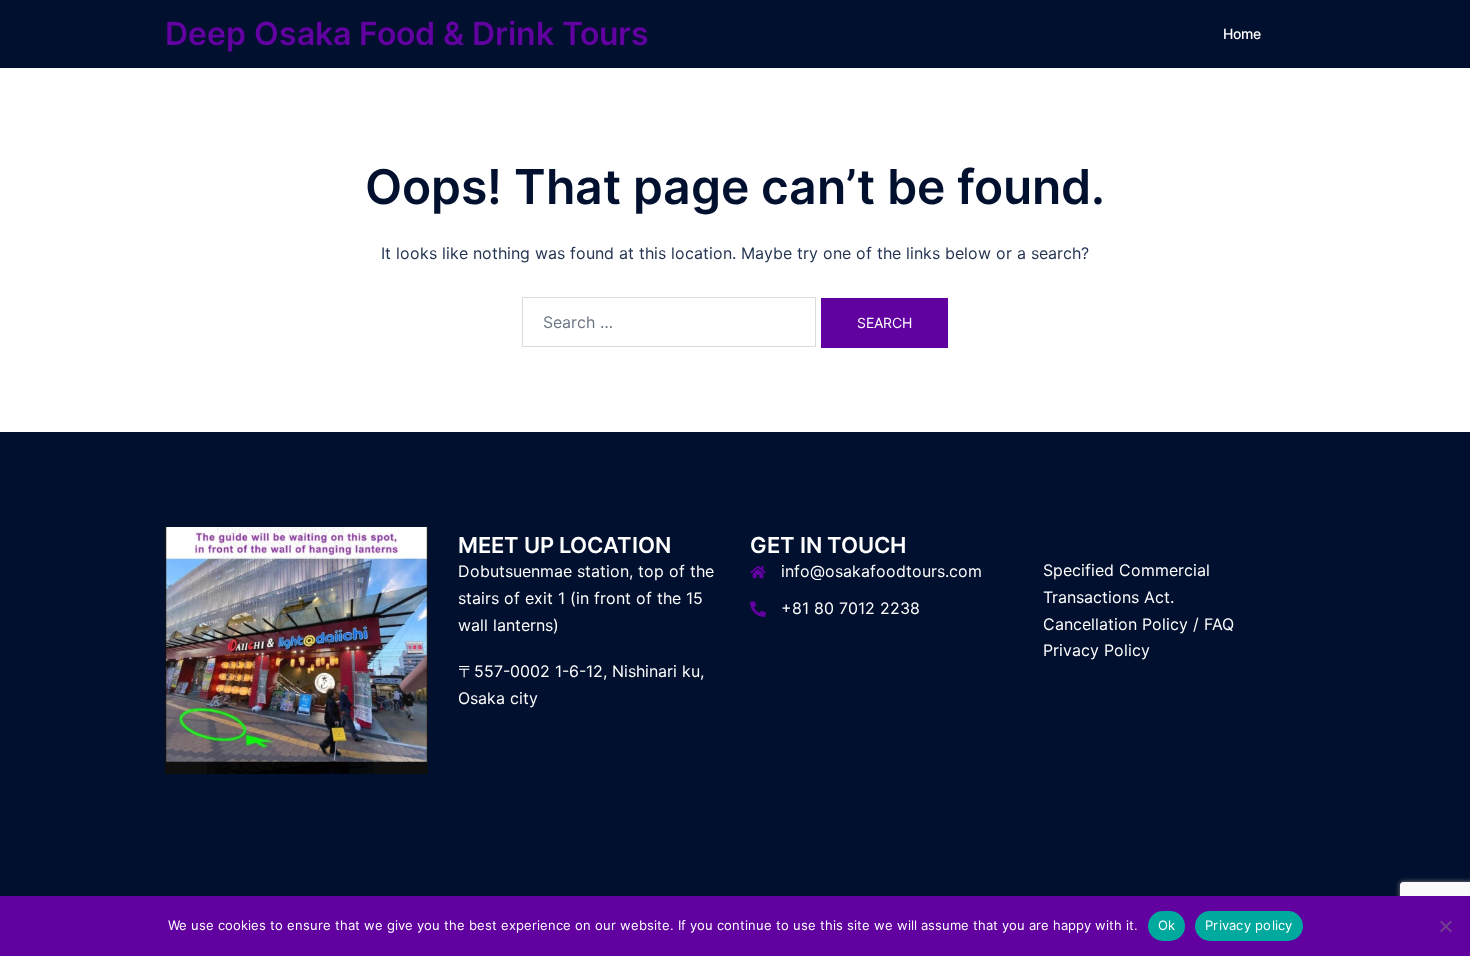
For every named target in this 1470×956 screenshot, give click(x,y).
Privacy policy (1249, 925)
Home (1242, 33)
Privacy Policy (1096, 650)
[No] (1445, 926)
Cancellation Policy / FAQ (1138, 624)
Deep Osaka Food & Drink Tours (407, 33)
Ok (1167, 925)
